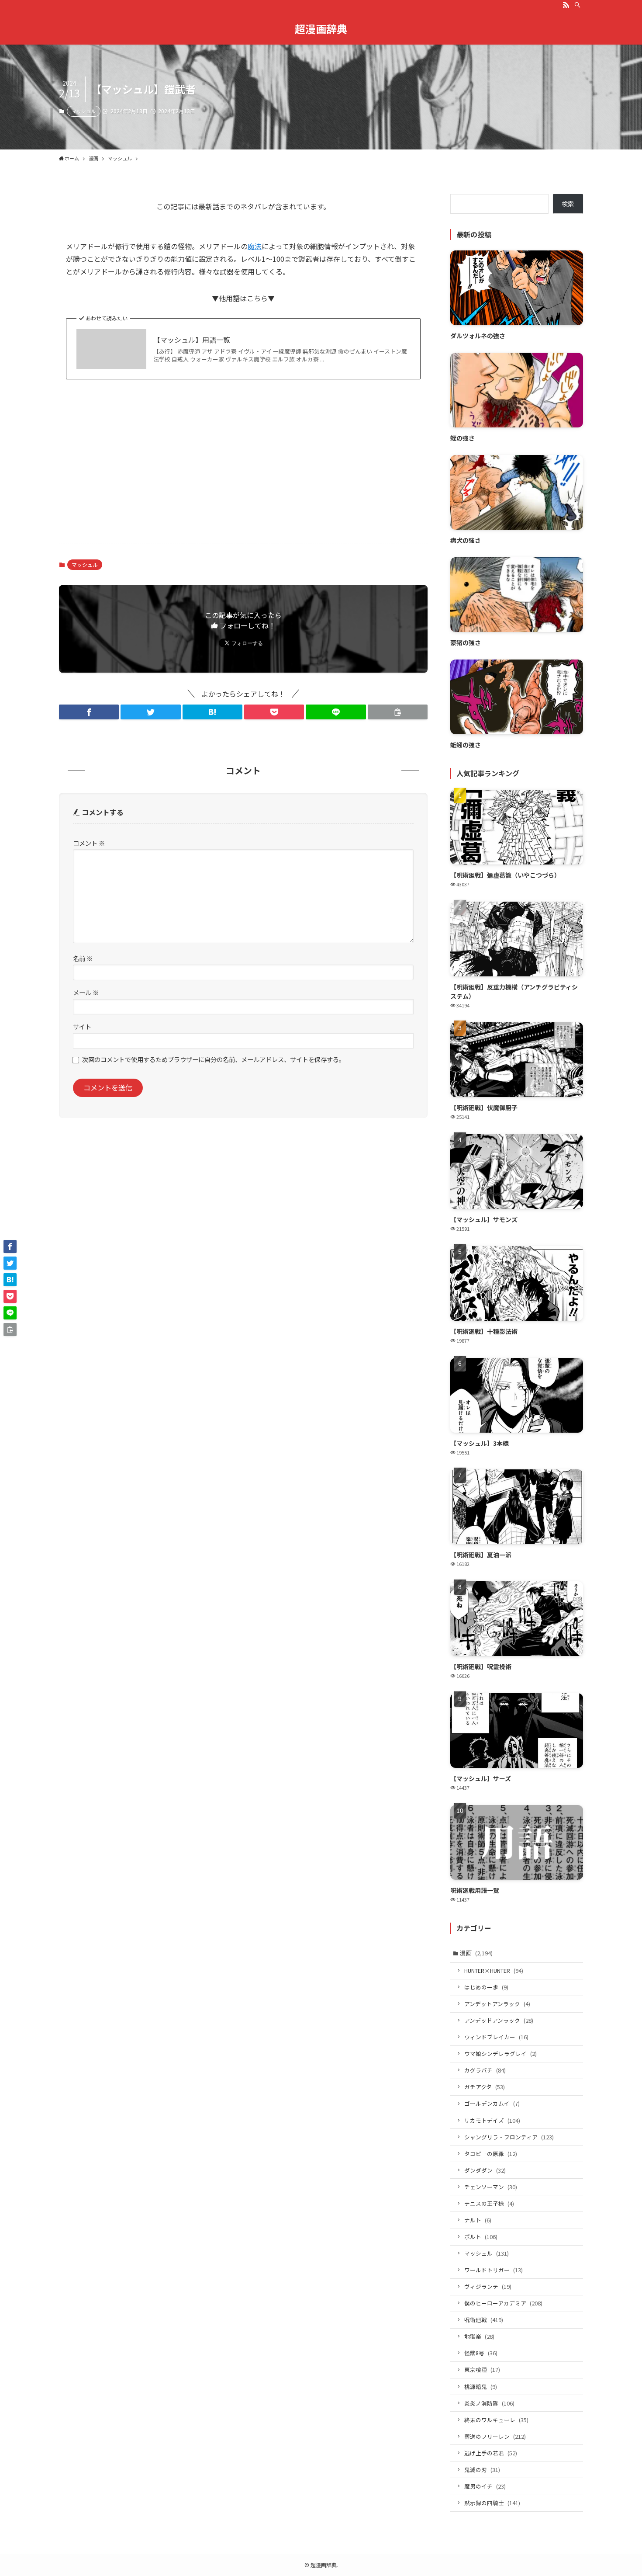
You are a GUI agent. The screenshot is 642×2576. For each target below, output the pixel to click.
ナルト (478, 2220)
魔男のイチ (485, 2486)
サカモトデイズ (492, 2120)
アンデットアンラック (497, 2004)
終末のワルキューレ (496, 2420)
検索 (568, 204)
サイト (82, 1026)
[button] (89, 712)
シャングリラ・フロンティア (509, 2137)
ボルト (481, 2237)
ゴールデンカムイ (492, 2103)
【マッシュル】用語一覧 (192, 340)
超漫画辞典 (321, 29)
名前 (83, 958)
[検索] (577, 5)
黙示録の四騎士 (492, 2503)
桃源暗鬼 (481, 2387)
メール (86, 992)
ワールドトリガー (494, 2270)
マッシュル (84, 111)
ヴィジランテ (488, 2286)
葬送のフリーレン (495, 2436)
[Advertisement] (243, 469)
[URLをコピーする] (398, 712)
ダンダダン (485, 2170)
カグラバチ (485, 2070)
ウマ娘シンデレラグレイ (500, 2054)
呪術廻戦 (484, 2320)
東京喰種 (482, 2369)
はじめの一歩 (486, 1987)
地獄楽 (479, 2336)
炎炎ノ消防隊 (489, 2403)
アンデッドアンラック (499, 2020)
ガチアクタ (485, 2087)
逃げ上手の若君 (491, 2453)
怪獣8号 (481, 2353)
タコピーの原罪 (491, 2154)
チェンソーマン (491, 2187)
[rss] (566, 5)
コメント (89, 843)
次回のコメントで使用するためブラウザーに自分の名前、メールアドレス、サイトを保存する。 (214, 1059)
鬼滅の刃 (482, 2470)
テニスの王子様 (489, 2203)
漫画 (476, 1953)
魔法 (255, 246)
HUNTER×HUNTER (494, 1970)
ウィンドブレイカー (496, 2037)
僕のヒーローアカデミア (503, 2303)
